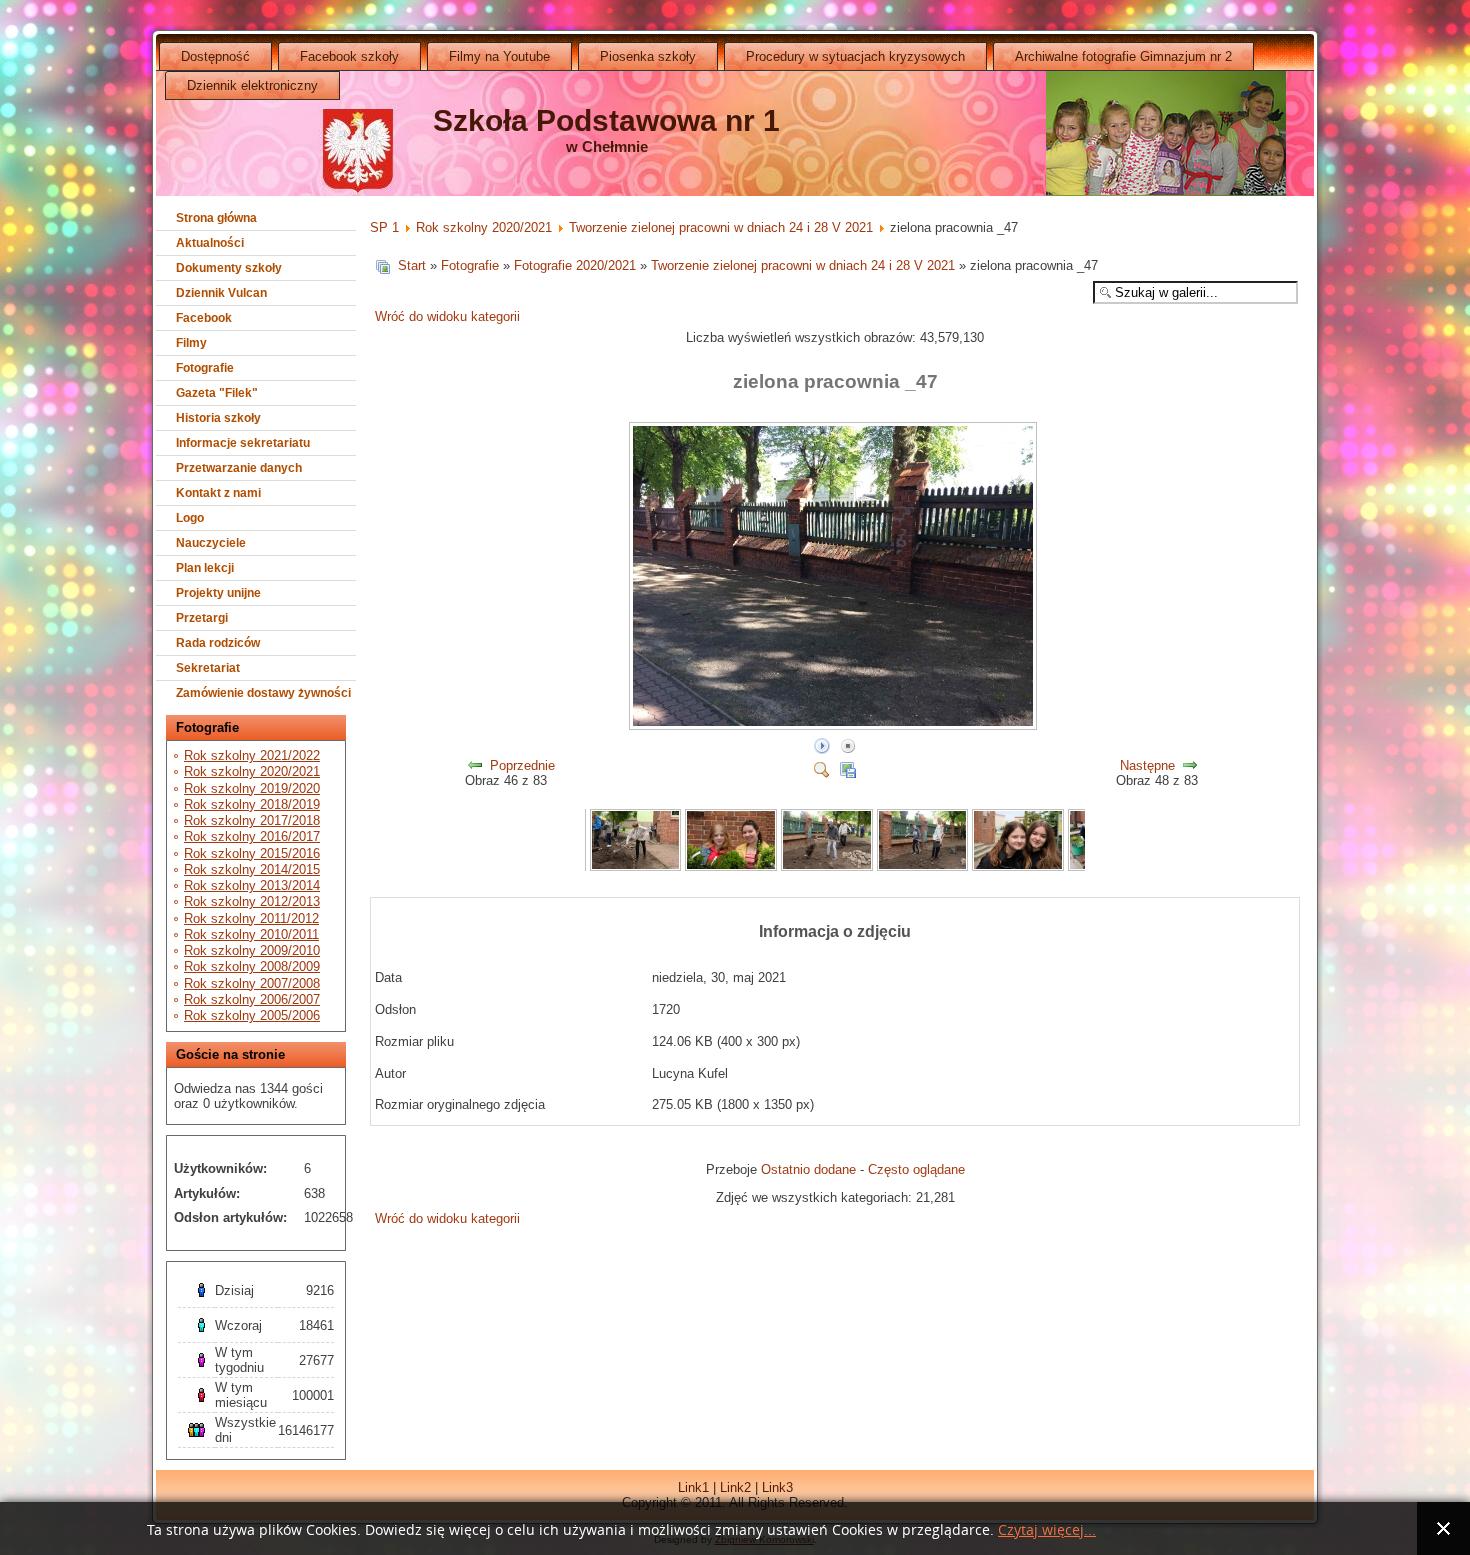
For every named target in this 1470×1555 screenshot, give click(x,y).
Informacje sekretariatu (243, 443)
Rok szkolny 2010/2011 (251, 934)
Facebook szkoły (349, 56)
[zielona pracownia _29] (1018, 866)
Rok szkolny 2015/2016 (252, 853)
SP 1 (384, 227)
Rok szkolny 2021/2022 (252, 755)
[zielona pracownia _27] (827, 866)
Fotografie (205, 368)
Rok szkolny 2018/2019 (252, 804)
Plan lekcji (205, 568)
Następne (1147, 765)
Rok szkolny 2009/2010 (252, 950)
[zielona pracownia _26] (731, 866)
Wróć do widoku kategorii (447, 316)
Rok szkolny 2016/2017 (252, 836)
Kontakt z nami (218, 493)
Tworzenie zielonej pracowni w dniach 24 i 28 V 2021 (721, 227)
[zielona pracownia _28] (923, 866)
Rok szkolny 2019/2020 (252, 788)
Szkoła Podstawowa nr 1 (606, 120)
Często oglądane (916, 1169)
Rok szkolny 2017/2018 (252, 820)
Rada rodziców (218, 643)
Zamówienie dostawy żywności (263, 693)
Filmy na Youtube (499, 56)
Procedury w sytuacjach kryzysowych (855, 56)
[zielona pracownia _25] (636, 866)
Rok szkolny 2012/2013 (252, 901)
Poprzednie (522, 765)
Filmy (191, 343)
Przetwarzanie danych (239, 468)
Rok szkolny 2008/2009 (252, 966)
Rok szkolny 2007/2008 (252, 983)
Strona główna (216, 218)
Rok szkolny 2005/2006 (252, 1015)
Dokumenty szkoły (229, 268)
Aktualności (210, 243)
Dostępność (215, 56)
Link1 (693, 1487)
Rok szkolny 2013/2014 (252, 885)
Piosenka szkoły (648, 56)
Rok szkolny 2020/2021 (252, 771)
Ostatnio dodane (808, 1169)
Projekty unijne (218, 593)
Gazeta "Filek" (217, 393)
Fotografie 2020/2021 (575, 265)
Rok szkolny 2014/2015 (252, 869)
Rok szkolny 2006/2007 (252, 999)
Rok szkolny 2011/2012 (251, 918)
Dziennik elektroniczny (252, 85)
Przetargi (202, 618)
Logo (190, 518)
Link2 (735, 1487)
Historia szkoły (218, 418)
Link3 (777, 1487)
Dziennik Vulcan (221, 293)
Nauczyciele (211, 543)
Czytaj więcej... (1047, 1530)
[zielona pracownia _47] (835, 726)
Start (412, 265)
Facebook (204, 318)
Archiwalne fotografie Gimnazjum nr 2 (1123, 56)
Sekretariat (208, 668)
